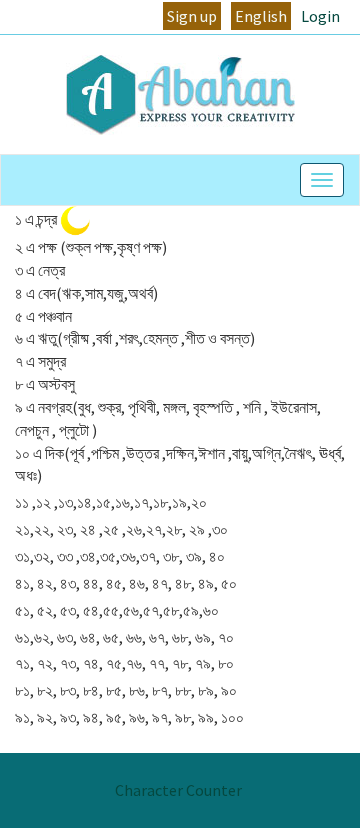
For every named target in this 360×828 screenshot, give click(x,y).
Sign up (192, 16)
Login (320, 16)
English (261, 16)
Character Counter (178, 790)
